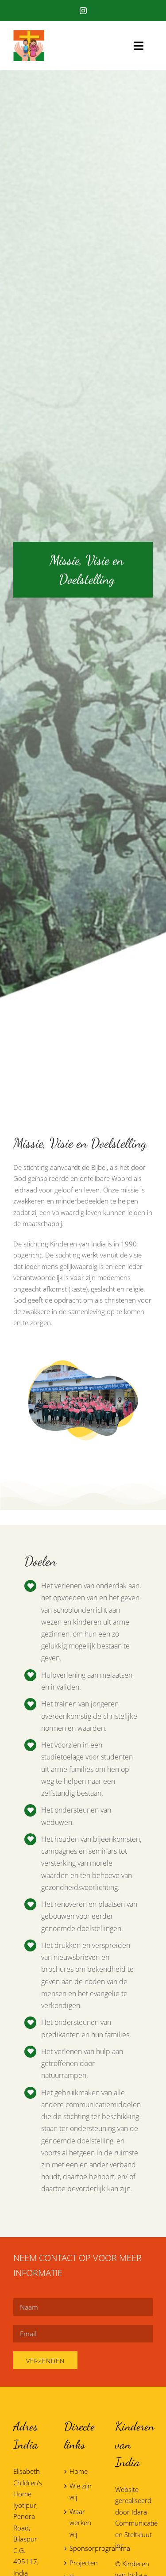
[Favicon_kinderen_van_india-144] (29, 33)
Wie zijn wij (81, 2492)
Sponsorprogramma (83, 2548)
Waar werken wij (80, 2523)
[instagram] (83, 11)
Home (79, 2471)
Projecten (83, 2563)
